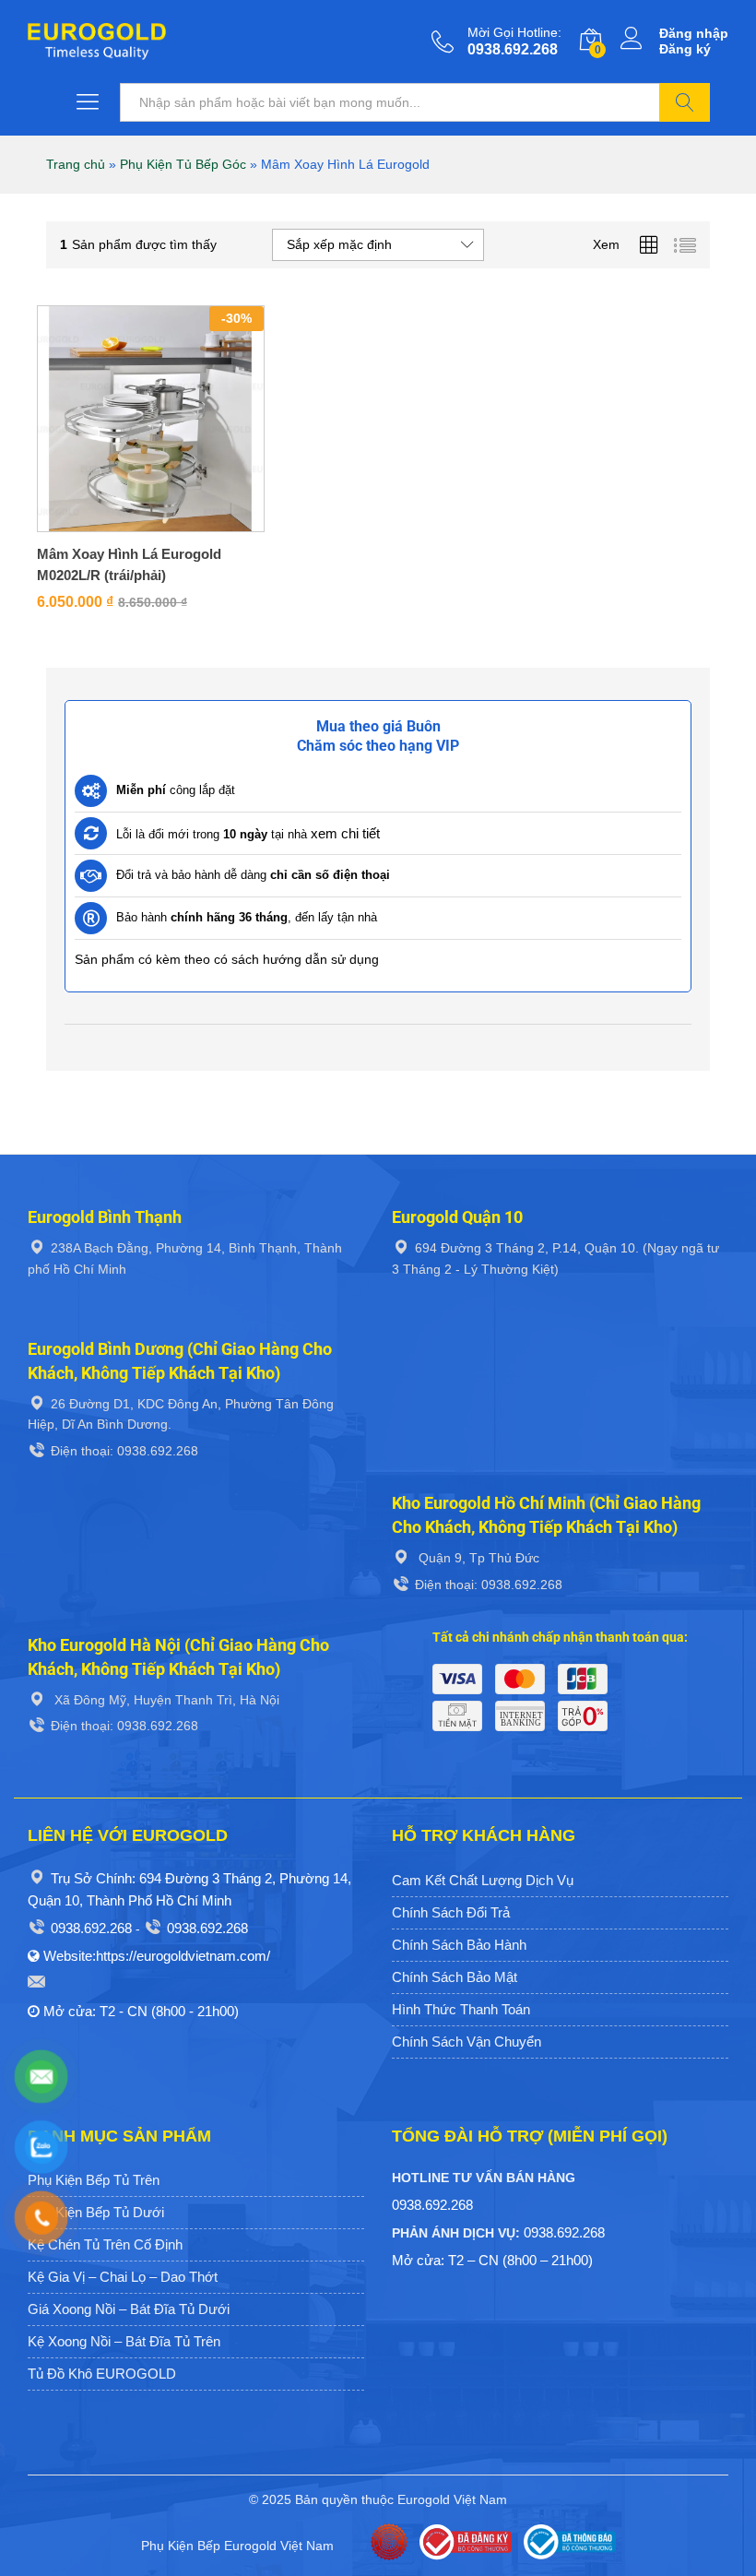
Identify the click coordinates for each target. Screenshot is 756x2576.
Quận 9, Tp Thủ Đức (477, 1558)
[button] (129, 527)
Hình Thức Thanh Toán (461, 2009)
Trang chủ (76, 164)
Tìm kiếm (685, 102)
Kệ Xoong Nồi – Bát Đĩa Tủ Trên (124, 2341)
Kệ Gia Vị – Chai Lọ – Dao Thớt (123, 2277)
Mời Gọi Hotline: (514, 32)
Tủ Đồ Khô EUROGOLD (102, 2374)
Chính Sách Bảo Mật (455, 1977)
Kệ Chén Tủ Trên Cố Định (105, 2244)
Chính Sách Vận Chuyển (467, 2042)
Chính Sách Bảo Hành (459, 1945)
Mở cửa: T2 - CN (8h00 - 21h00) (141, 2011)
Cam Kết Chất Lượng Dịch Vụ (483, 1880)
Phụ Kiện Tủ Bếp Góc (183, 164)
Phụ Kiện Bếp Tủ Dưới (96, 2212)
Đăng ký (685, 49)
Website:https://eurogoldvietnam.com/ (157, 1956)
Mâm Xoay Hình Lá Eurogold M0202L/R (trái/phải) (129, 564)
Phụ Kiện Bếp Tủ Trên (94, 2180)
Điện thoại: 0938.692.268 (124, 1451)
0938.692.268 (91, 1928)
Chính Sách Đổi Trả (451, 1912)
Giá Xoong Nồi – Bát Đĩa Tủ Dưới (129, 2309)
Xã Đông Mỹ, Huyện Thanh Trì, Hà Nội (165, 1700)
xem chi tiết (345, 833)
